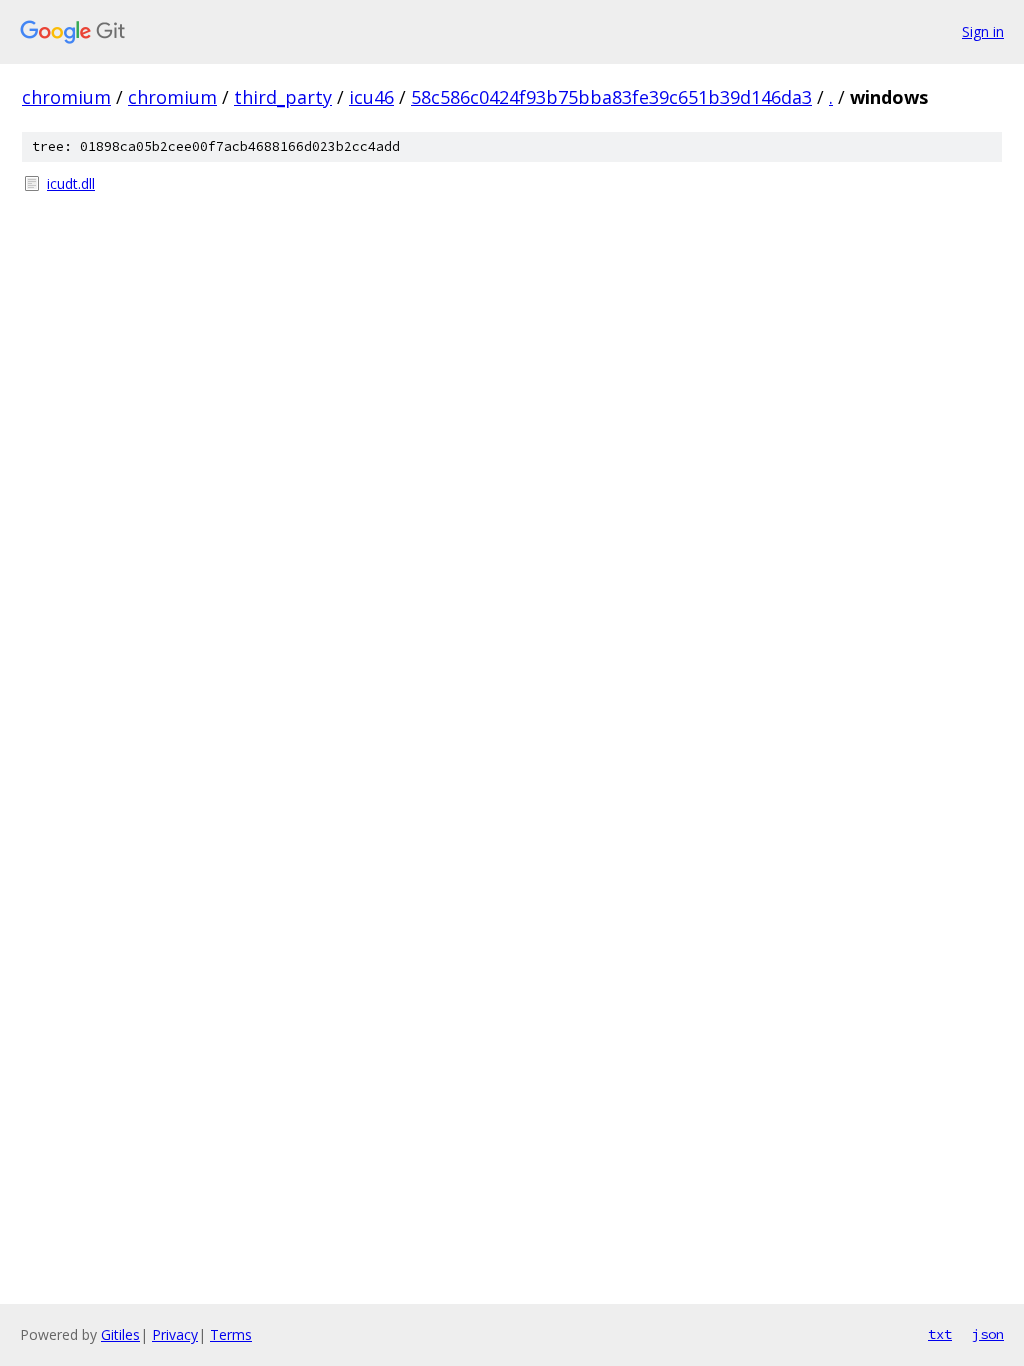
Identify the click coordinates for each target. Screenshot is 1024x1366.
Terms (231, 1334)
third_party (283, 97)
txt (940, 1334)
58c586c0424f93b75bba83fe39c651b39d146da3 (611, 97)
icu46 (371, 97)
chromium (66, 97)
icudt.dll (71, 183)
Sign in (983, 31)
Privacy (175, 1334)
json (988, 1334)
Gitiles (120, 1334)
